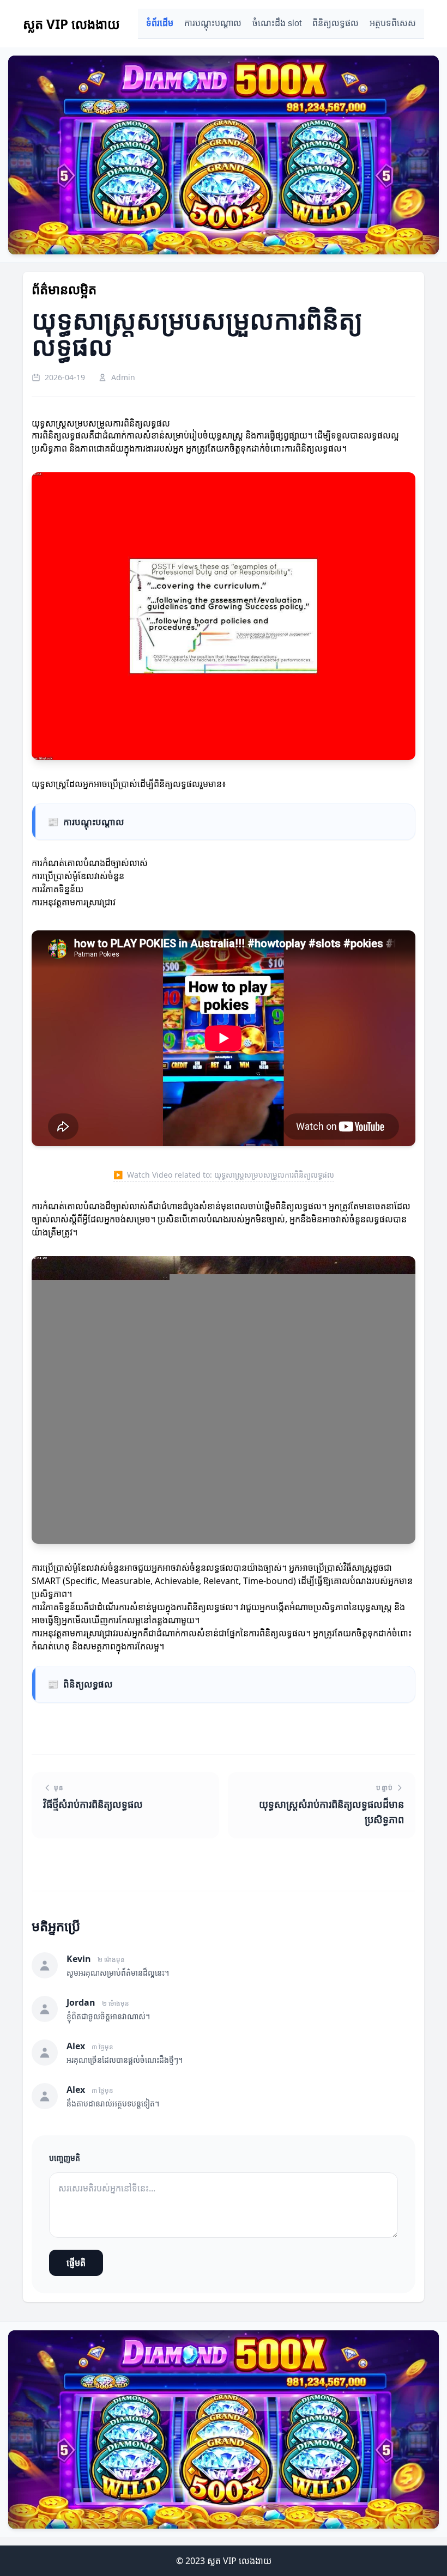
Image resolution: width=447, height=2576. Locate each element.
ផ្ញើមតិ (76, 2263)
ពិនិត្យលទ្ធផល (336, 23)
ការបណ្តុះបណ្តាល (213, 23)
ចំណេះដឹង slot (277, 23)
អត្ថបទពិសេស (393, 23)
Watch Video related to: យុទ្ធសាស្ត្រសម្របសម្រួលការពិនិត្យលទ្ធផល (224, 1175)
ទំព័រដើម (160, 23)
